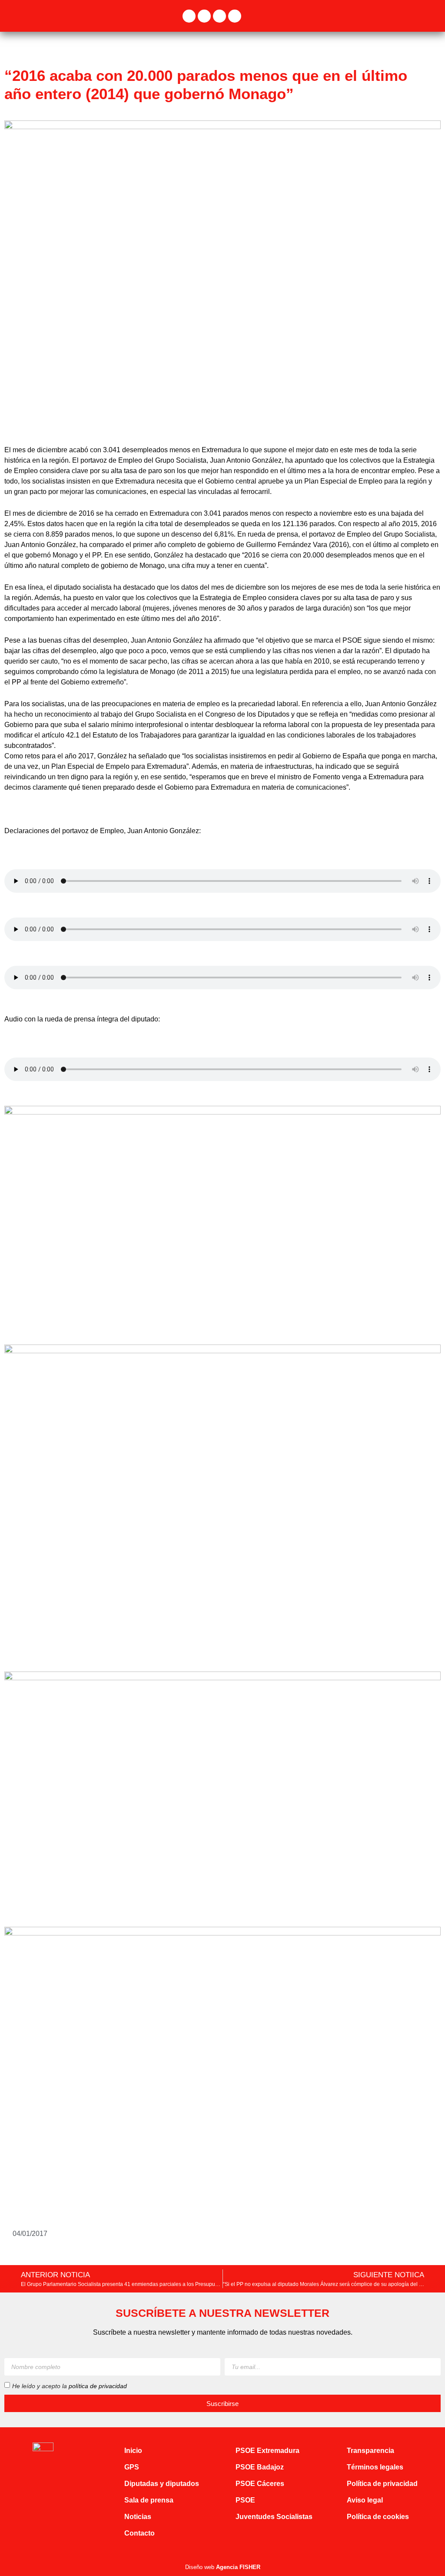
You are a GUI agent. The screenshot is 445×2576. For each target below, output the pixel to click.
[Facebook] (189, 16)
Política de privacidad (382, 2484)
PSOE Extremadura (267, 2451)
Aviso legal (365, 2500)
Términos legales (375, 2467)
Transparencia (370, 2451)
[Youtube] (235, 16)
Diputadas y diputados (162, 2484)
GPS (132, 2467)
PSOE (245, 2500)
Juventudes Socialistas (274, 2517)
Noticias (138, 2517)
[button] (435, 16)
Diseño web (223, 2567)
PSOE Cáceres (260, 2484)
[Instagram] (219, 16)
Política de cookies (378, 2517)
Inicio (133, 2451)
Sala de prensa (149, 2500)
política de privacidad (98, 2386)
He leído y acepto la (70, 2386)
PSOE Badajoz (260, 2467)
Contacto (139, 2533)
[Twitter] (204, 16)
